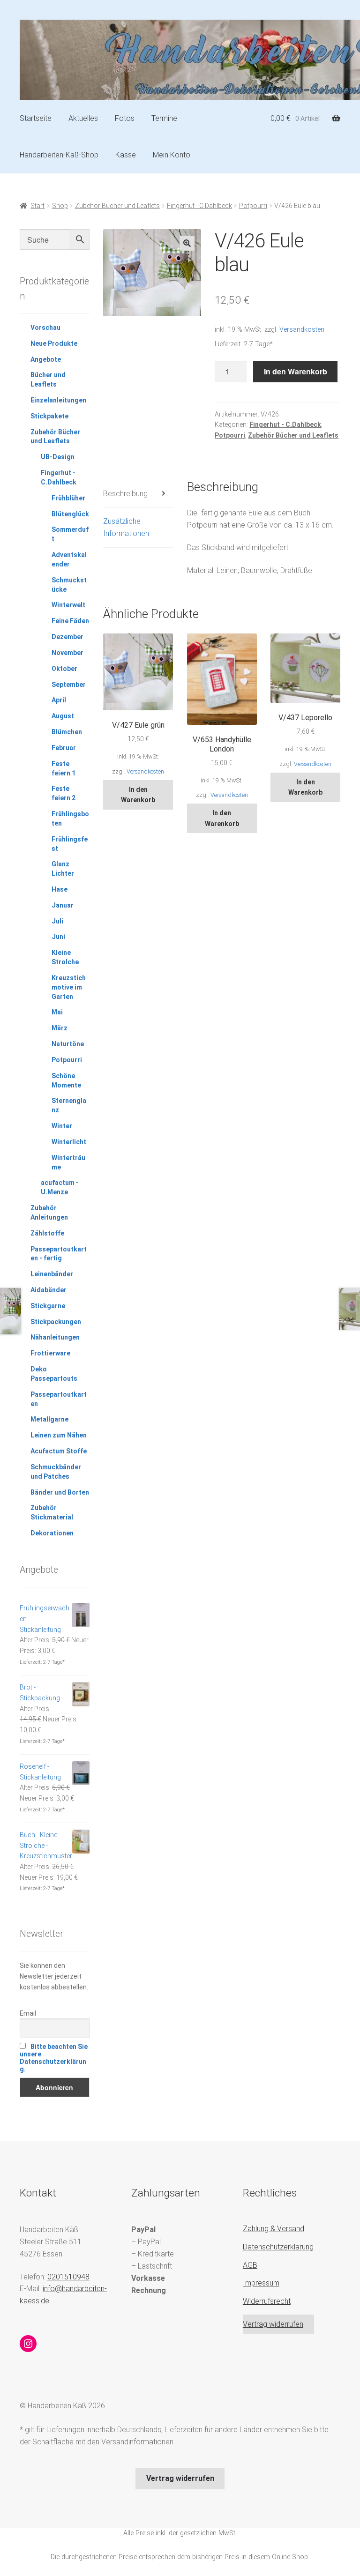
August (63, 716)
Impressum (261, 2283)
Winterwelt (68, 605)
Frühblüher (68, 498)
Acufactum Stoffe (59, 1451)
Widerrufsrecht (267, 2301)
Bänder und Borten (60, 1492)
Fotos (125, 118)
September (69, 685)
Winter (62, 1126)
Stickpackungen (56, 1322)
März (60, 1028)
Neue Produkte (54, 343)
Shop (60, 206)
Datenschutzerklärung (278, 2247)
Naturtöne (68, 1044)
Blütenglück (70, 514)
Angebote (46, 359)
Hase (60, 889)
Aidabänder (49, 1290)
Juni (58, 937)
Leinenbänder (52, 1274)
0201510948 (68, 2277)
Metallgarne (49, 1419)
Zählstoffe (47, 1233)
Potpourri (253, 206)
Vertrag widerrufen (273, 2324)
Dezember (67, 637)
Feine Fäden (70, 621)
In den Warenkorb (296, 371)
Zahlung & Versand (274, 2229)
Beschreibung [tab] (125, 494)
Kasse (126, 155)
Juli (57, 921)
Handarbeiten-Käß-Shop (59, 155)
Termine (164, 118)
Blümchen (67, 732)
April (59, 700)
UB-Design (58, 457)
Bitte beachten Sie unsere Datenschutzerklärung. (54, 2058)
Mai (57, 1012)
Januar (63, 905)
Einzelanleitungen (58, 400)
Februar (64, 748)
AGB (250, 2265)
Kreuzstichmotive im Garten (69, 987)
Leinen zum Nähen (59, 1435)
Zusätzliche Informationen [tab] (126, 527)
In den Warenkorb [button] (138, 795)
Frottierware (50, 1353)
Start (37, 206)
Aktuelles (83, 118)
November (67, 653)
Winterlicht (69, 1142)
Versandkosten (302, 330)
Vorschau (45, 328)
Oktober (64, 669)
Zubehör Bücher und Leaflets (117, 206)
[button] (187, 243)
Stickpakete (49, 416)
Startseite (36, 118)
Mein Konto (172, 155)
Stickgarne (48, 1306)
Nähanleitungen (55, 1337)
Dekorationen (52, 1533)
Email (28, 2013)
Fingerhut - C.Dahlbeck (199, 206)
